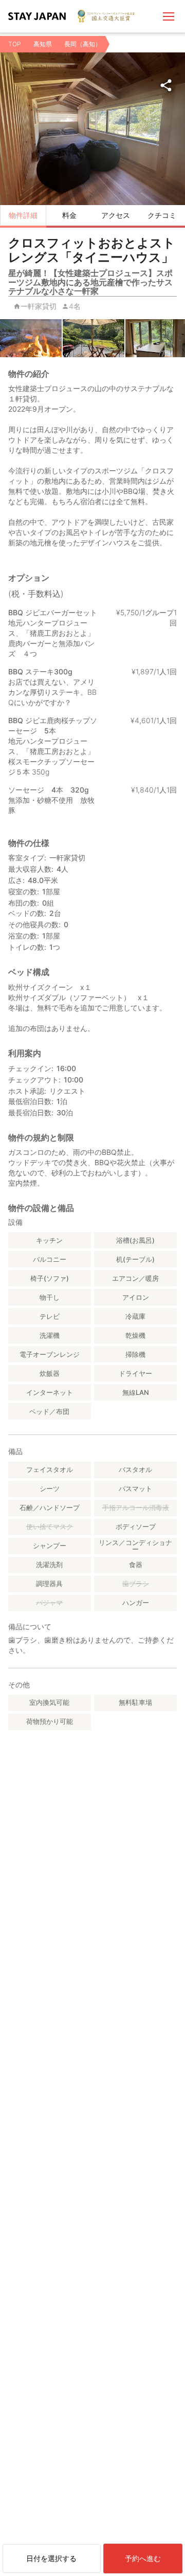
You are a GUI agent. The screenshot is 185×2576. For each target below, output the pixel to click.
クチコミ (162, 215)
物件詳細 (23, 215)
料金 (69, 215)
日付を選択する (51, 2558)
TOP (15, 44)
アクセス (116, 215)
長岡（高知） (83, 44)
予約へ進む (143, 2558)
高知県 (43, 44)
